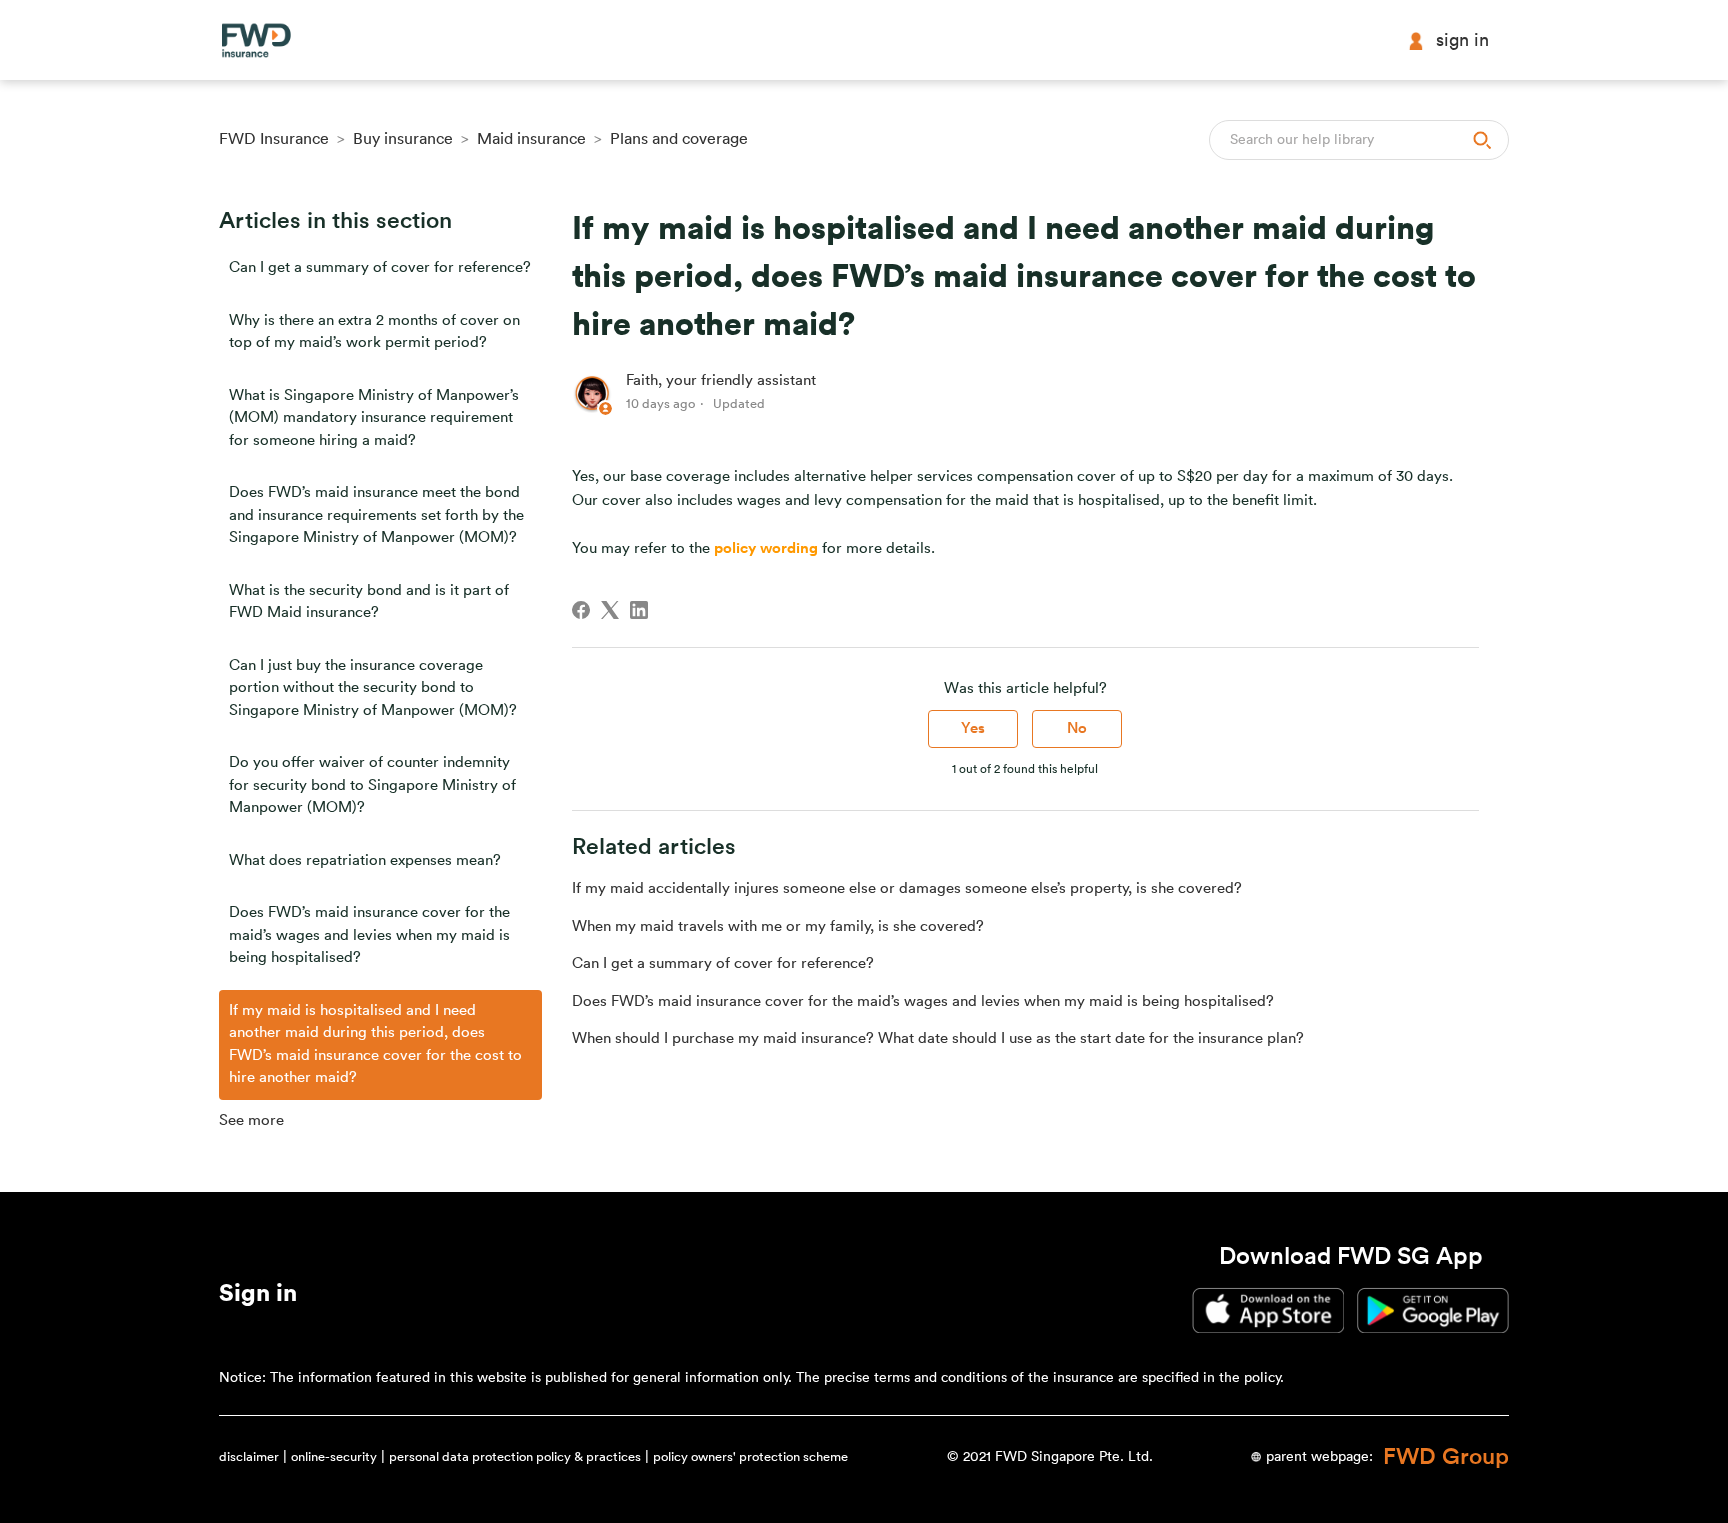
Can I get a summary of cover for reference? (380, 267)
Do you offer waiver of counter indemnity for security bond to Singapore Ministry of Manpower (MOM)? (372, 785)
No (1077, 728)
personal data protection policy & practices (515, 1456)
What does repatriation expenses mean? (365, 860)
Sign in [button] (1462, 40)
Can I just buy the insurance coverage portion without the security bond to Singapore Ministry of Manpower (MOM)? (373, 688)
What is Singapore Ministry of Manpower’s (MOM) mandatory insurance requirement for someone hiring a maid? (374, 418)
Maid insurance (531, 139)
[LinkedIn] (639, 610)
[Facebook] (581, 610)
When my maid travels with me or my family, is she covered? (778, 926)
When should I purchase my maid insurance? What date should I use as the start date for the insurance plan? (938, 1038)
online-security (334, 1456)
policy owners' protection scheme (750, 1456)
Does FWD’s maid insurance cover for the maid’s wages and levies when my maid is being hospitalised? (369, 935)
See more (251, 1120)
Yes (973, 728)
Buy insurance (403, 139)
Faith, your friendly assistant (721, 380)
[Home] (256, 40)
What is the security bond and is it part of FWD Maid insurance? (369, 602)
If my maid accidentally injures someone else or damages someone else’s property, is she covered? (907, 888)
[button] (258, 1297)
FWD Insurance (274, 139)
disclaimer (249, 1456)
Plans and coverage (679, 139)
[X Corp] (610, 610)
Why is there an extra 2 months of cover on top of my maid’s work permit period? (374, 332)
